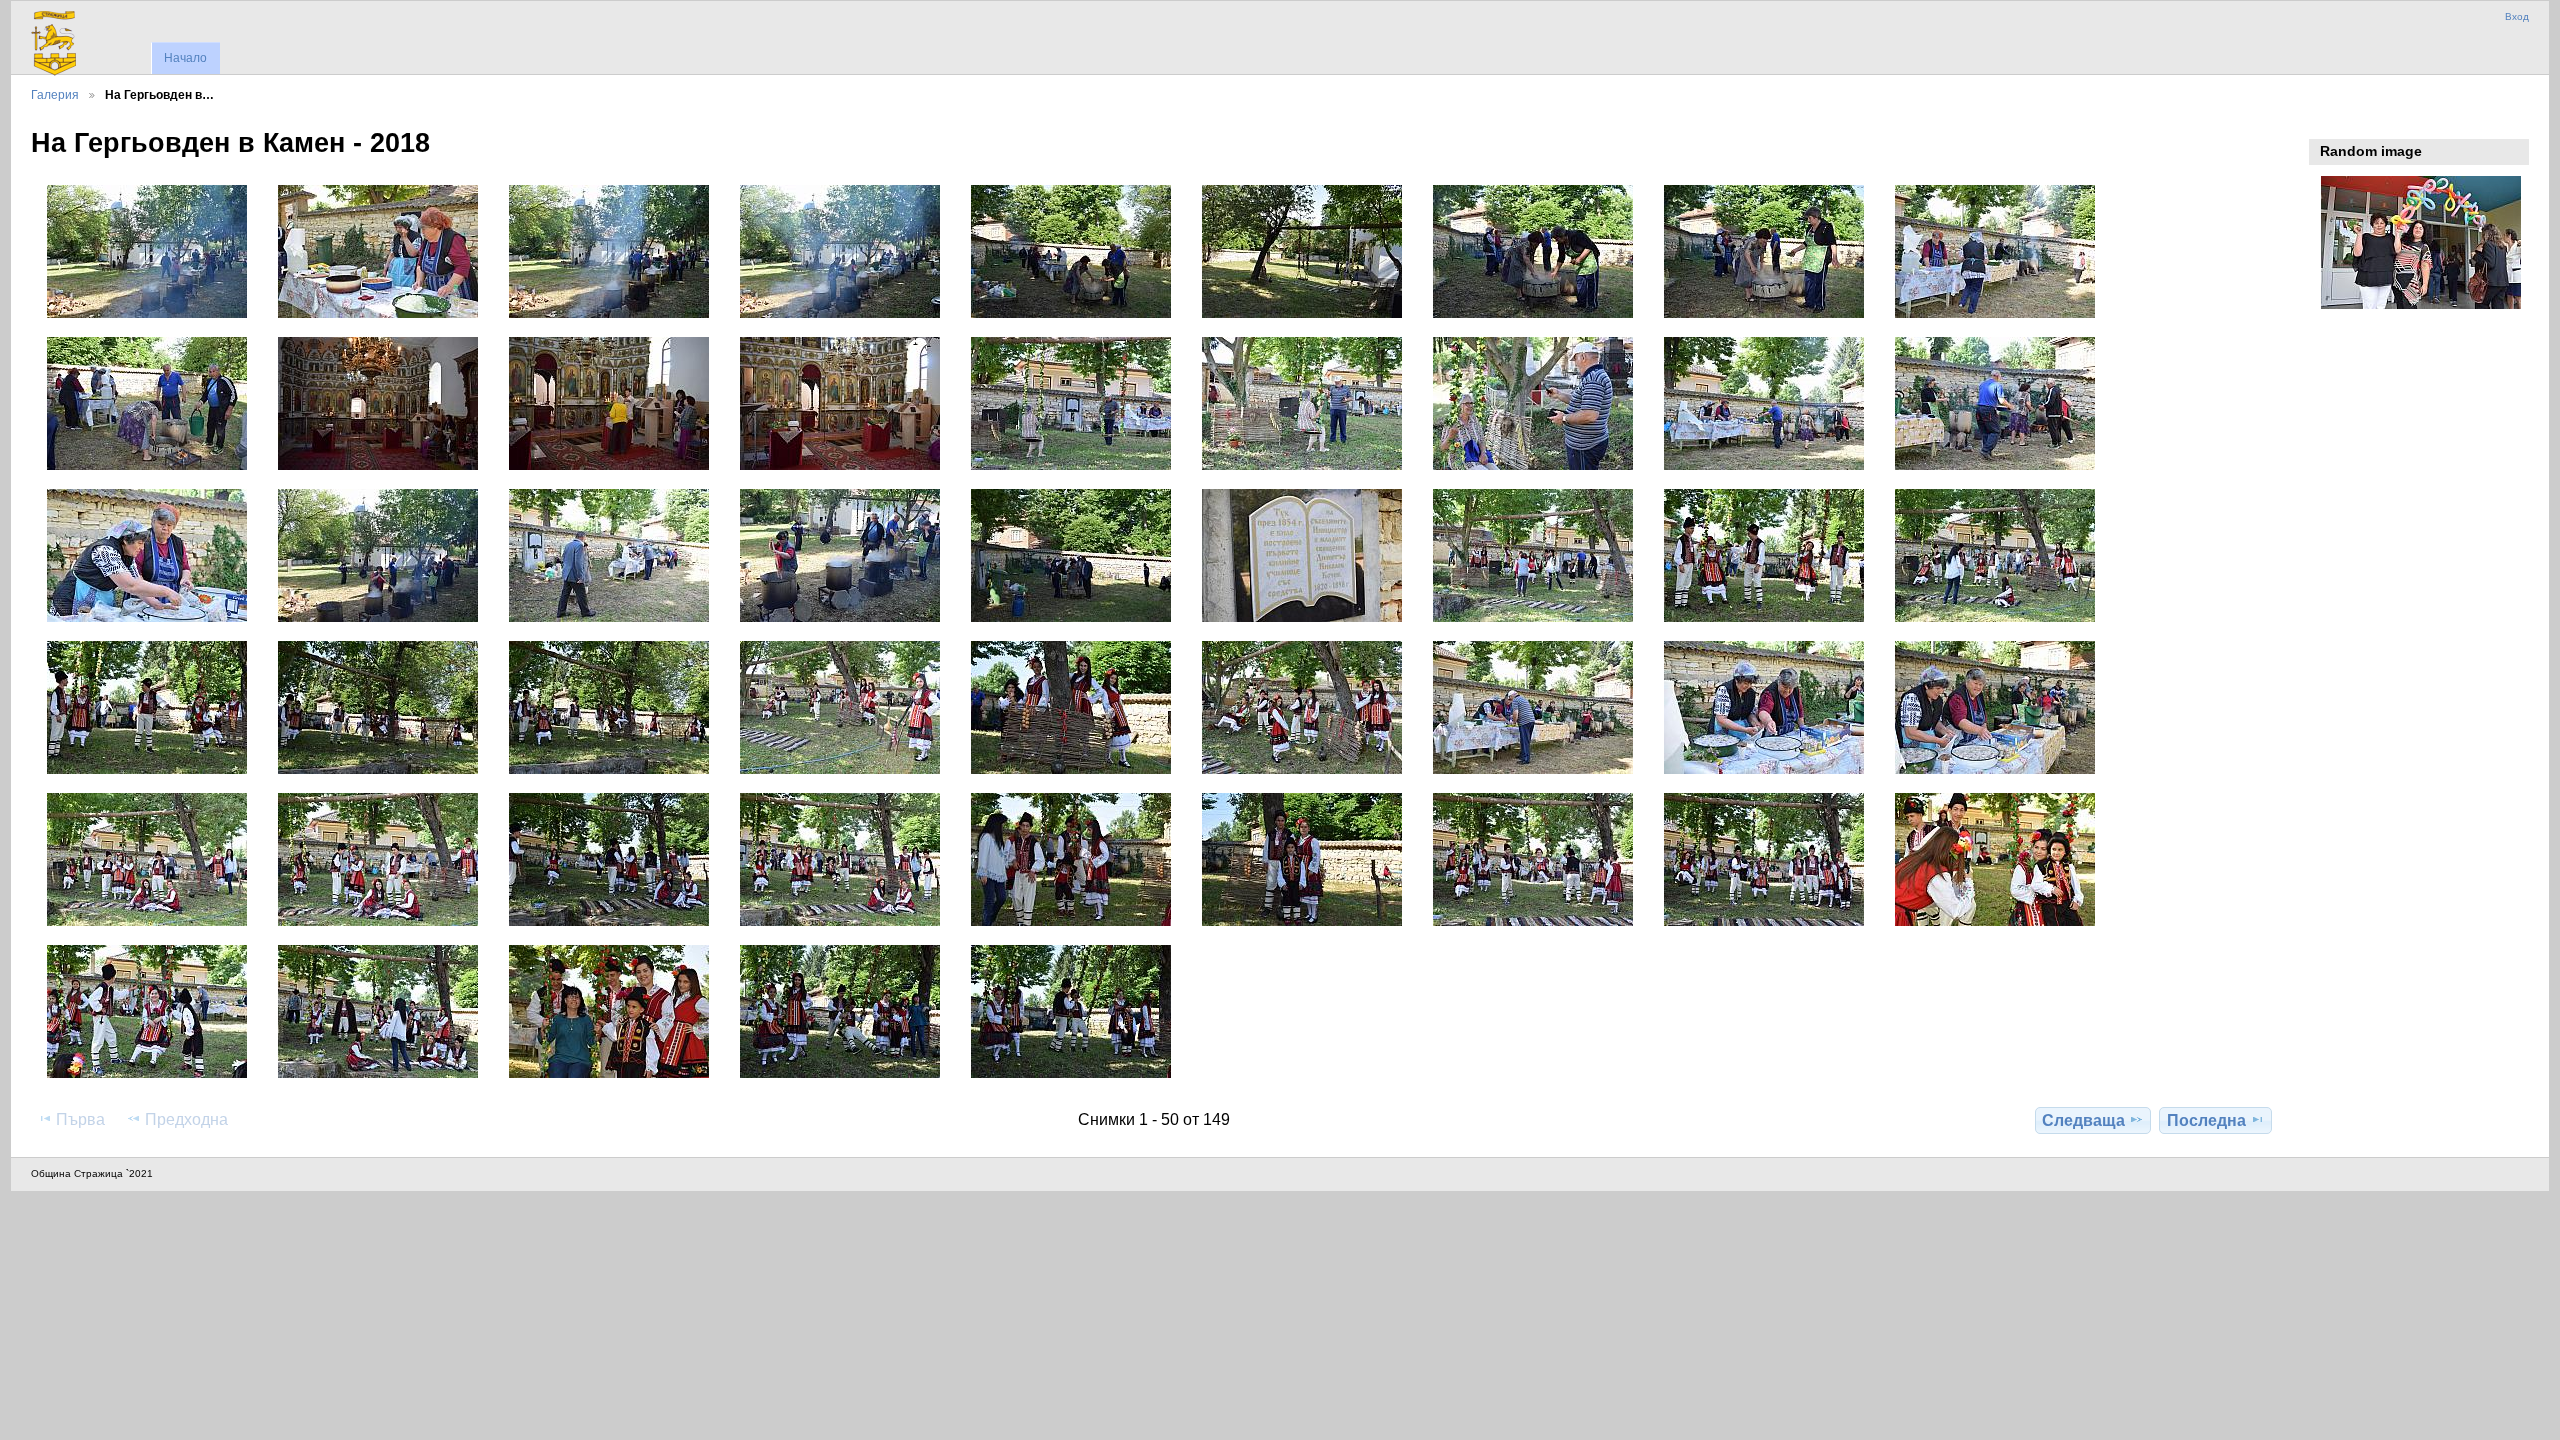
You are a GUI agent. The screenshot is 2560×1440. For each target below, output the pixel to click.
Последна (2206, 1120)
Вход (2517, 16)
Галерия (55, 94)
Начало (185, 58)
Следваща (2083, 1120)
